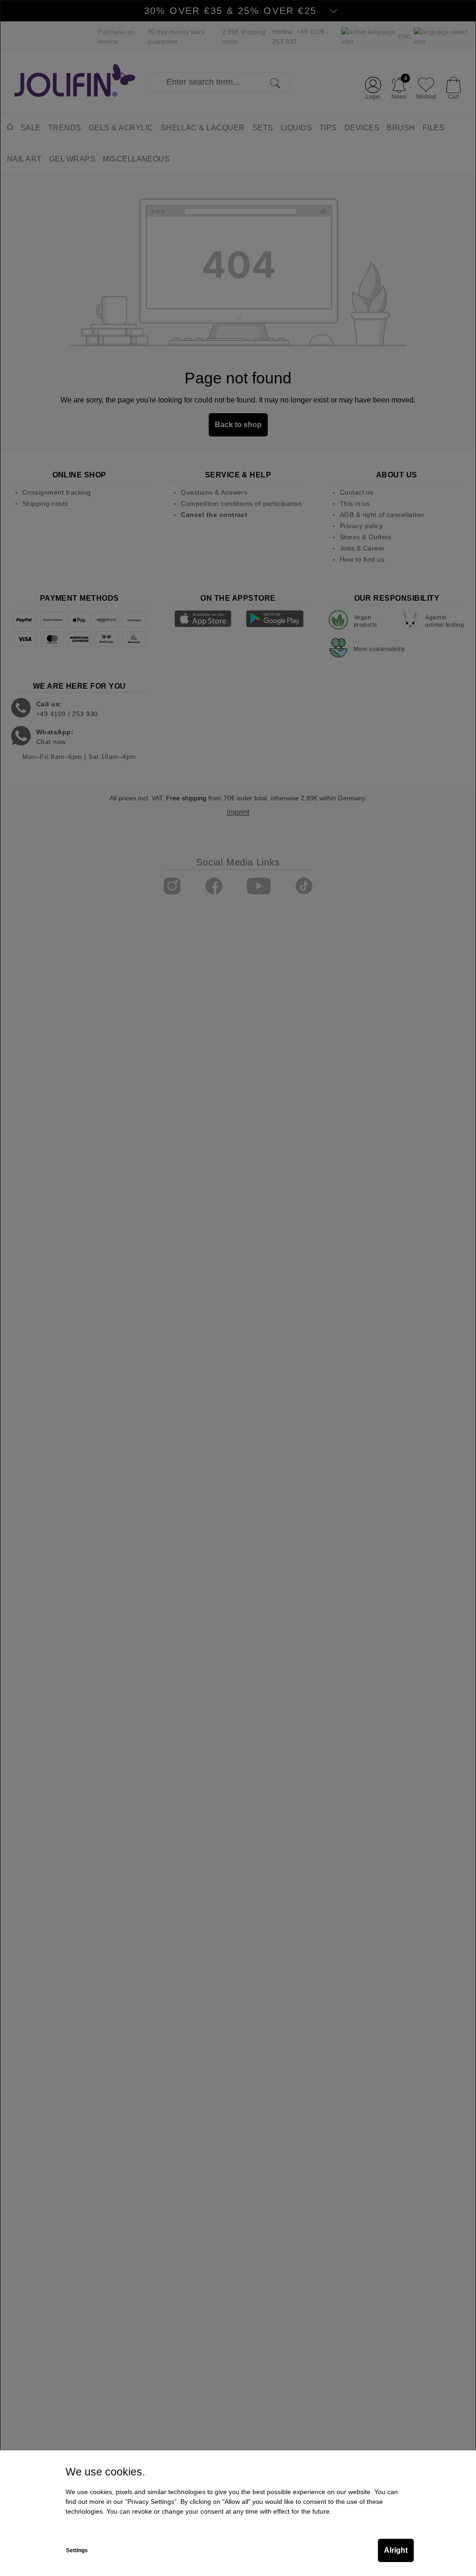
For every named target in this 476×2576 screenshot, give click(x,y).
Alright (396, 2550)
